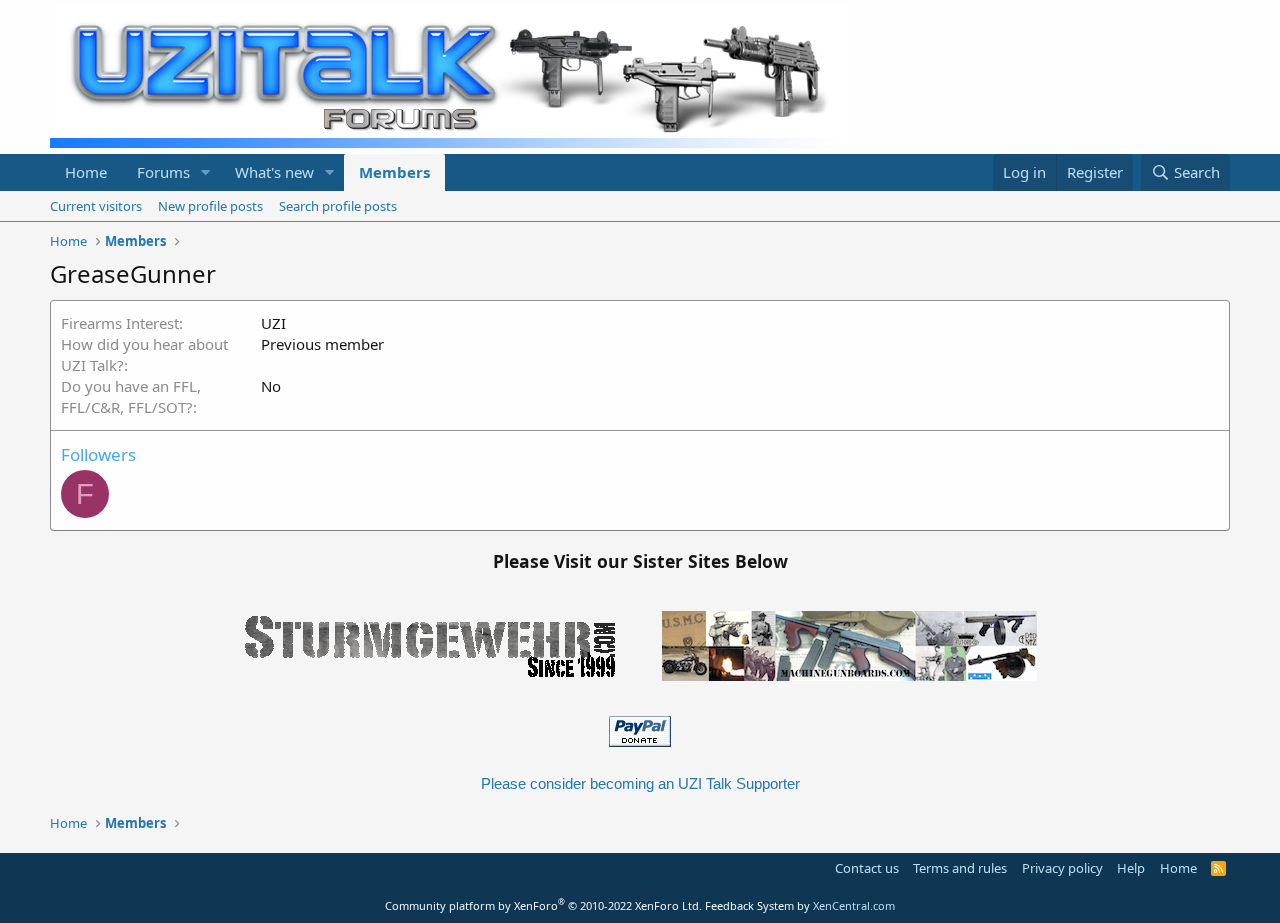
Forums (163, 172)
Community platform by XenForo (543, 905)
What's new (274, 172)
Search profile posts (338, 206)
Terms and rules (960, 868)
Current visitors (96, 206)
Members (394, 172)
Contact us (867, 868)
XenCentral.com (854, 905)
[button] (206, 172)
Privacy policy (1062, 868)
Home (86, 172)
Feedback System (749, 905)
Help (1131, 868)
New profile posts (210, 206)
